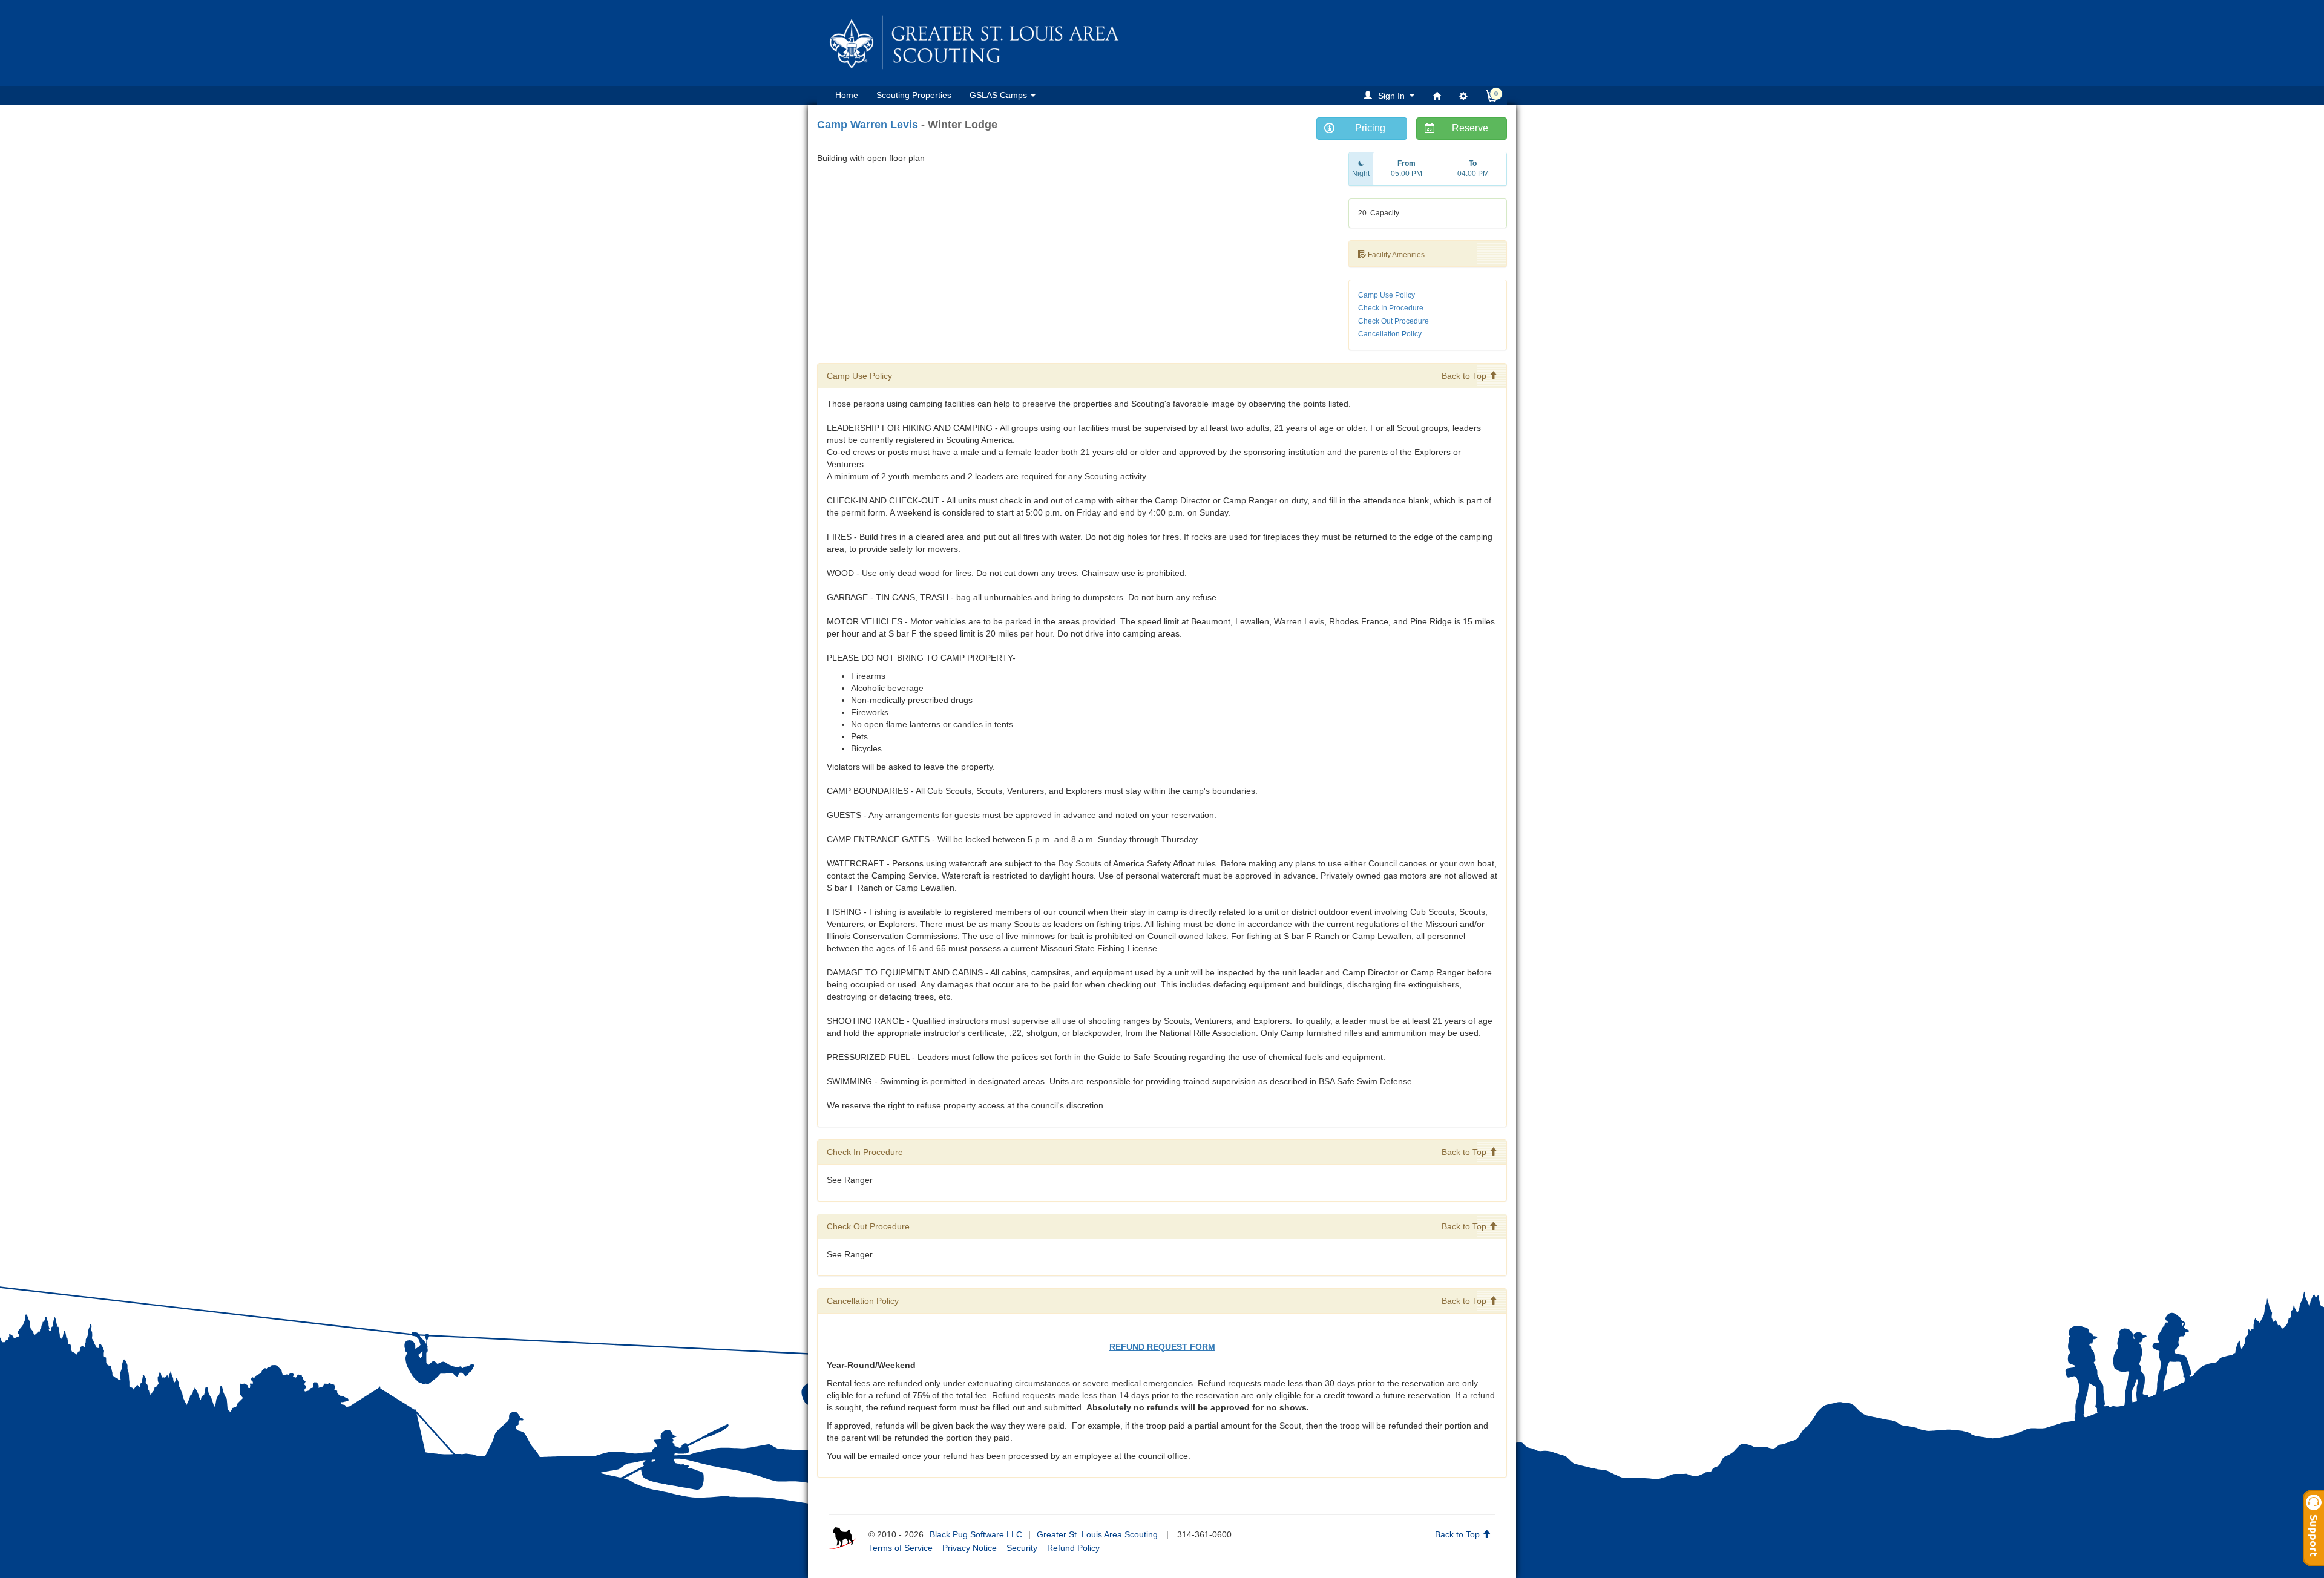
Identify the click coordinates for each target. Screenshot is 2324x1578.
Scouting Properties (914, 95)
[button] (1391, 95)
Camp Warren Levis (868, 125)
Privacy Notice (970, 1548)
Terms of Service (901, 1548)
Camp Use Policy (1387, 295)
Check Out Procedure (1393, 321)
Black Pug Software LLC (976, 1534)
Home (847, 95)
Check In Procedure (1391, 308)
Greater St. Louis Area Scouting (1097, 1534)
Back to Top (1465, 376)
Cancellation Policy (1390, 334)
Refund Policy (1073, 1548)
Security (1022, 1548)
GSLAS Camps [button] (1000, 95)
